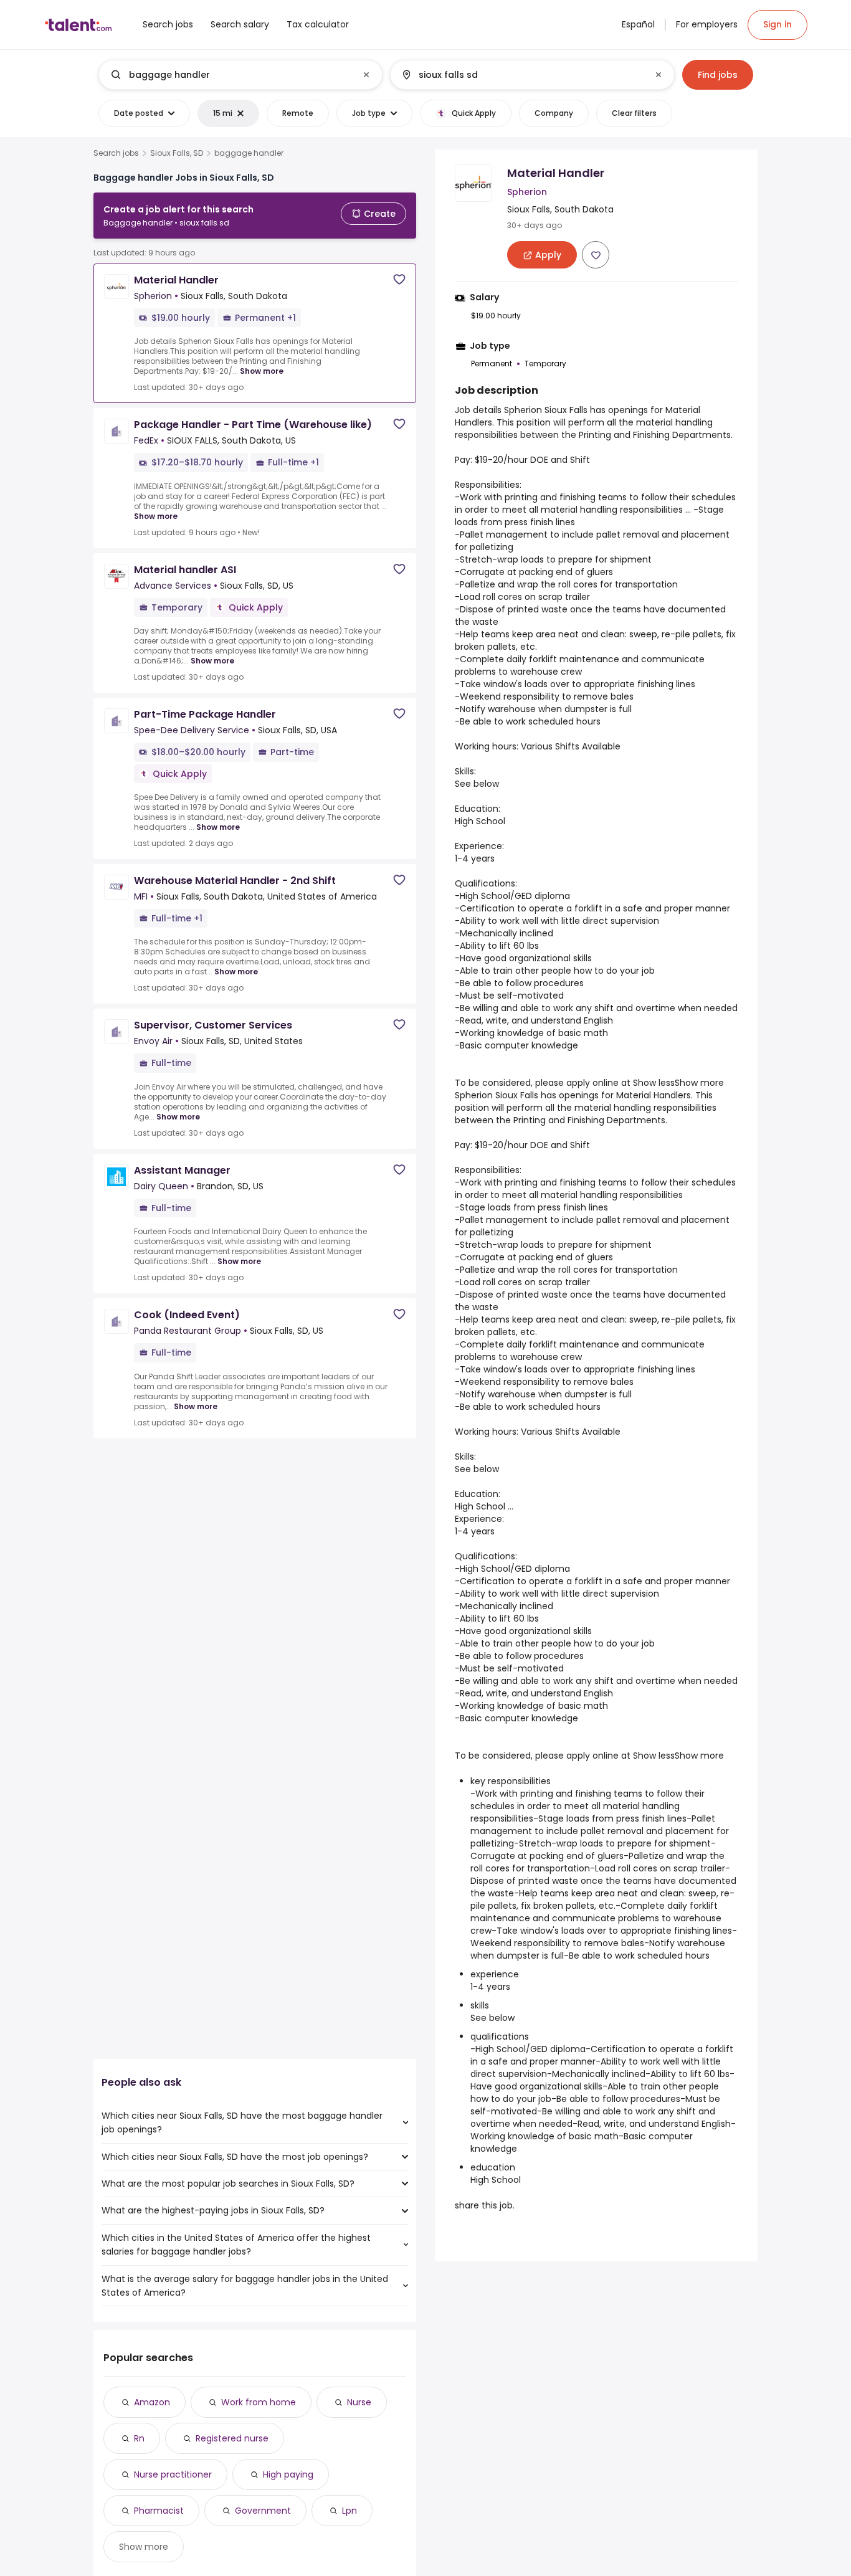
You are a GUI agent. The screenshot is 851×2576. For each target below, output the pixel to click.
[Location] (522, 75)
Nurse (359, 2402)
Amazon (152, 2402)
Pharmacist (159, 2511)
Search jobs (116, 153)
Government (263, 2511)
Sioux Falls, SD (177, 153)
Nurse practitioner (173, 2474)
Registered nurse (232, 2438)
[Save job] (399, 279)
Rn (139, 2438)
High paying (288, 2474)
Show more (262, 371)
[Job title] (230, 75)
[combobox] (240, 75)
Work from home (259, 2402)
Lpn (349, 2511)
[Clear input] (366, 75)
